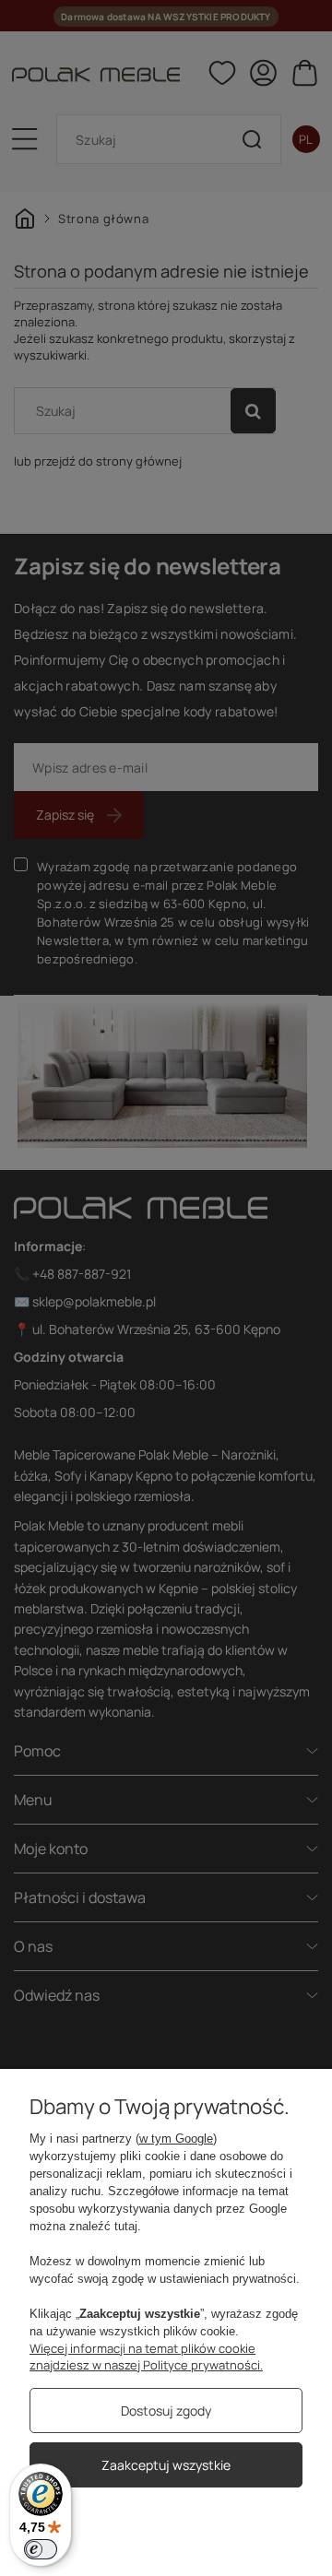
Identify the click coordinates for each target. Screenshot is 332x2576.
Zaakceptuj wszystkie (166, 2465)
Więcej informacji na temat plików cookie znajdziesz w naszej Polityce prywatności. (146, 2357)
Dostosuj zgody (166, 2411)
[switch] (41, 2549)
